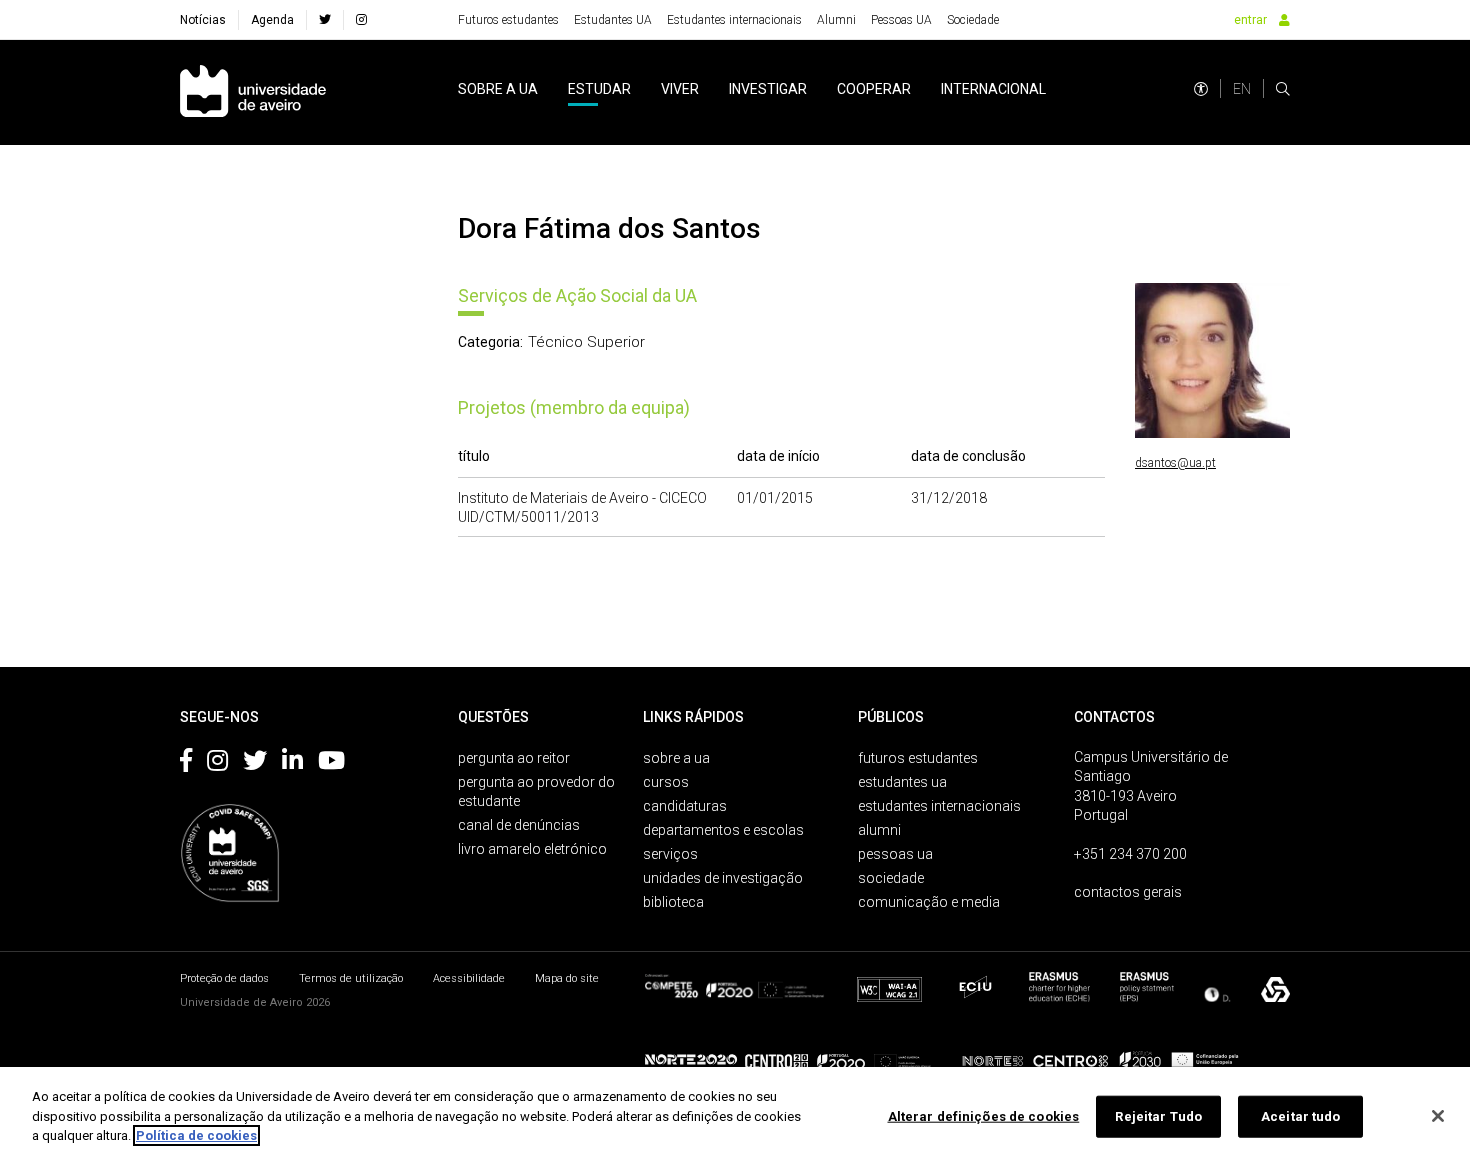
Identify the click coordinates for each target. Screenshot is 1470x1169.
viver (680, 89)
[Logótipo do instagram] (217, 764)
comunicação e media (929, 902)
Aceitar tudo (1301, 1116)
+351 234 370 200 (1130, 854)
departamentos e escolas (723, 830)
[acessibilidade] (1201, 89)
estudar (599, 89)
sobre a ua (498, 89)
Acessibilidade (469, 978)
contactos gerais (1128, 892)
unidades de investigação (723, 878)
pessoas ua (895, 854)
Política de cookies (196, 1135)
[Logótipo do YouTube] (331, 764)
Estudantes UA (613, 20)
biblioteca (673, 902)
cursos (666, 782)
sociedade (891, 878)
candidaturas (685, 806)
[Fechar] (1438, 1116)
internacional (993, 89)
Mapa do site (567, 978)
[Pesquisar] (1283, 89)
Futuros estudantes (508, 20)
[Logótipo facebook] (186, 764)
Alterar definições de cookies (984, 1116)
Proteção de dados (224, 978)
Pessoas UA (901, 20)
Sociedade (973, 20)
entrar (1250, 20)
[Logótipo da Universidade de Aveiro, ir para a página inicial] (253, 92)
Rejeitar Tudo (1158, 1116)
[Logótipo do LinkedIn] (292, 764)
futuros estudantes (918, 758)
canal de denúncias (519, 825)
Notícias (203, 20)
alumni (879, 830)
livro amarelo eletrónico (532, 849)
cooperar (874, 89)
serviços (670, 854)
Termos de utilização (351, 978)
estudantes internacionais (939, 806)
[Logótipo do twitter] (255, 764)
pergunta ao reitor (514, 758)
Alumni (836, 20)
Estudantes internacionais (734, 20)
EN (1242, 89)
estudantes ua (902, 782)
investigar (768, 89)
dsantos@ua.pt (1175, 463)
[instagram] (361, 20)
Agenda (272, 20)
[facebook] (325, 20)
